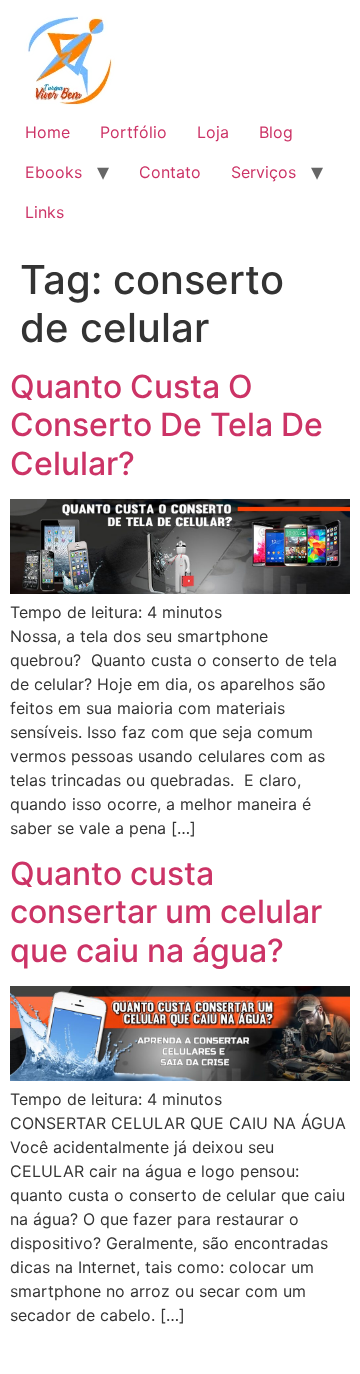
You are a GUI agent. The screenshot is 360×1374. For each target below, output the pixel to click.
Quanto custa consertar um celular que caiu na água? (166, 912)
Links (44, 212)
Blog (276, 132)
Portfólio (133, 132)
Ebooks (53, 172)
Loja (213, 132)
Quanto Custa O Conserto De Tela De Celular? (166, 425)
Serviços (263, 172)
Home (47, 132)
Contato (170, 172)
